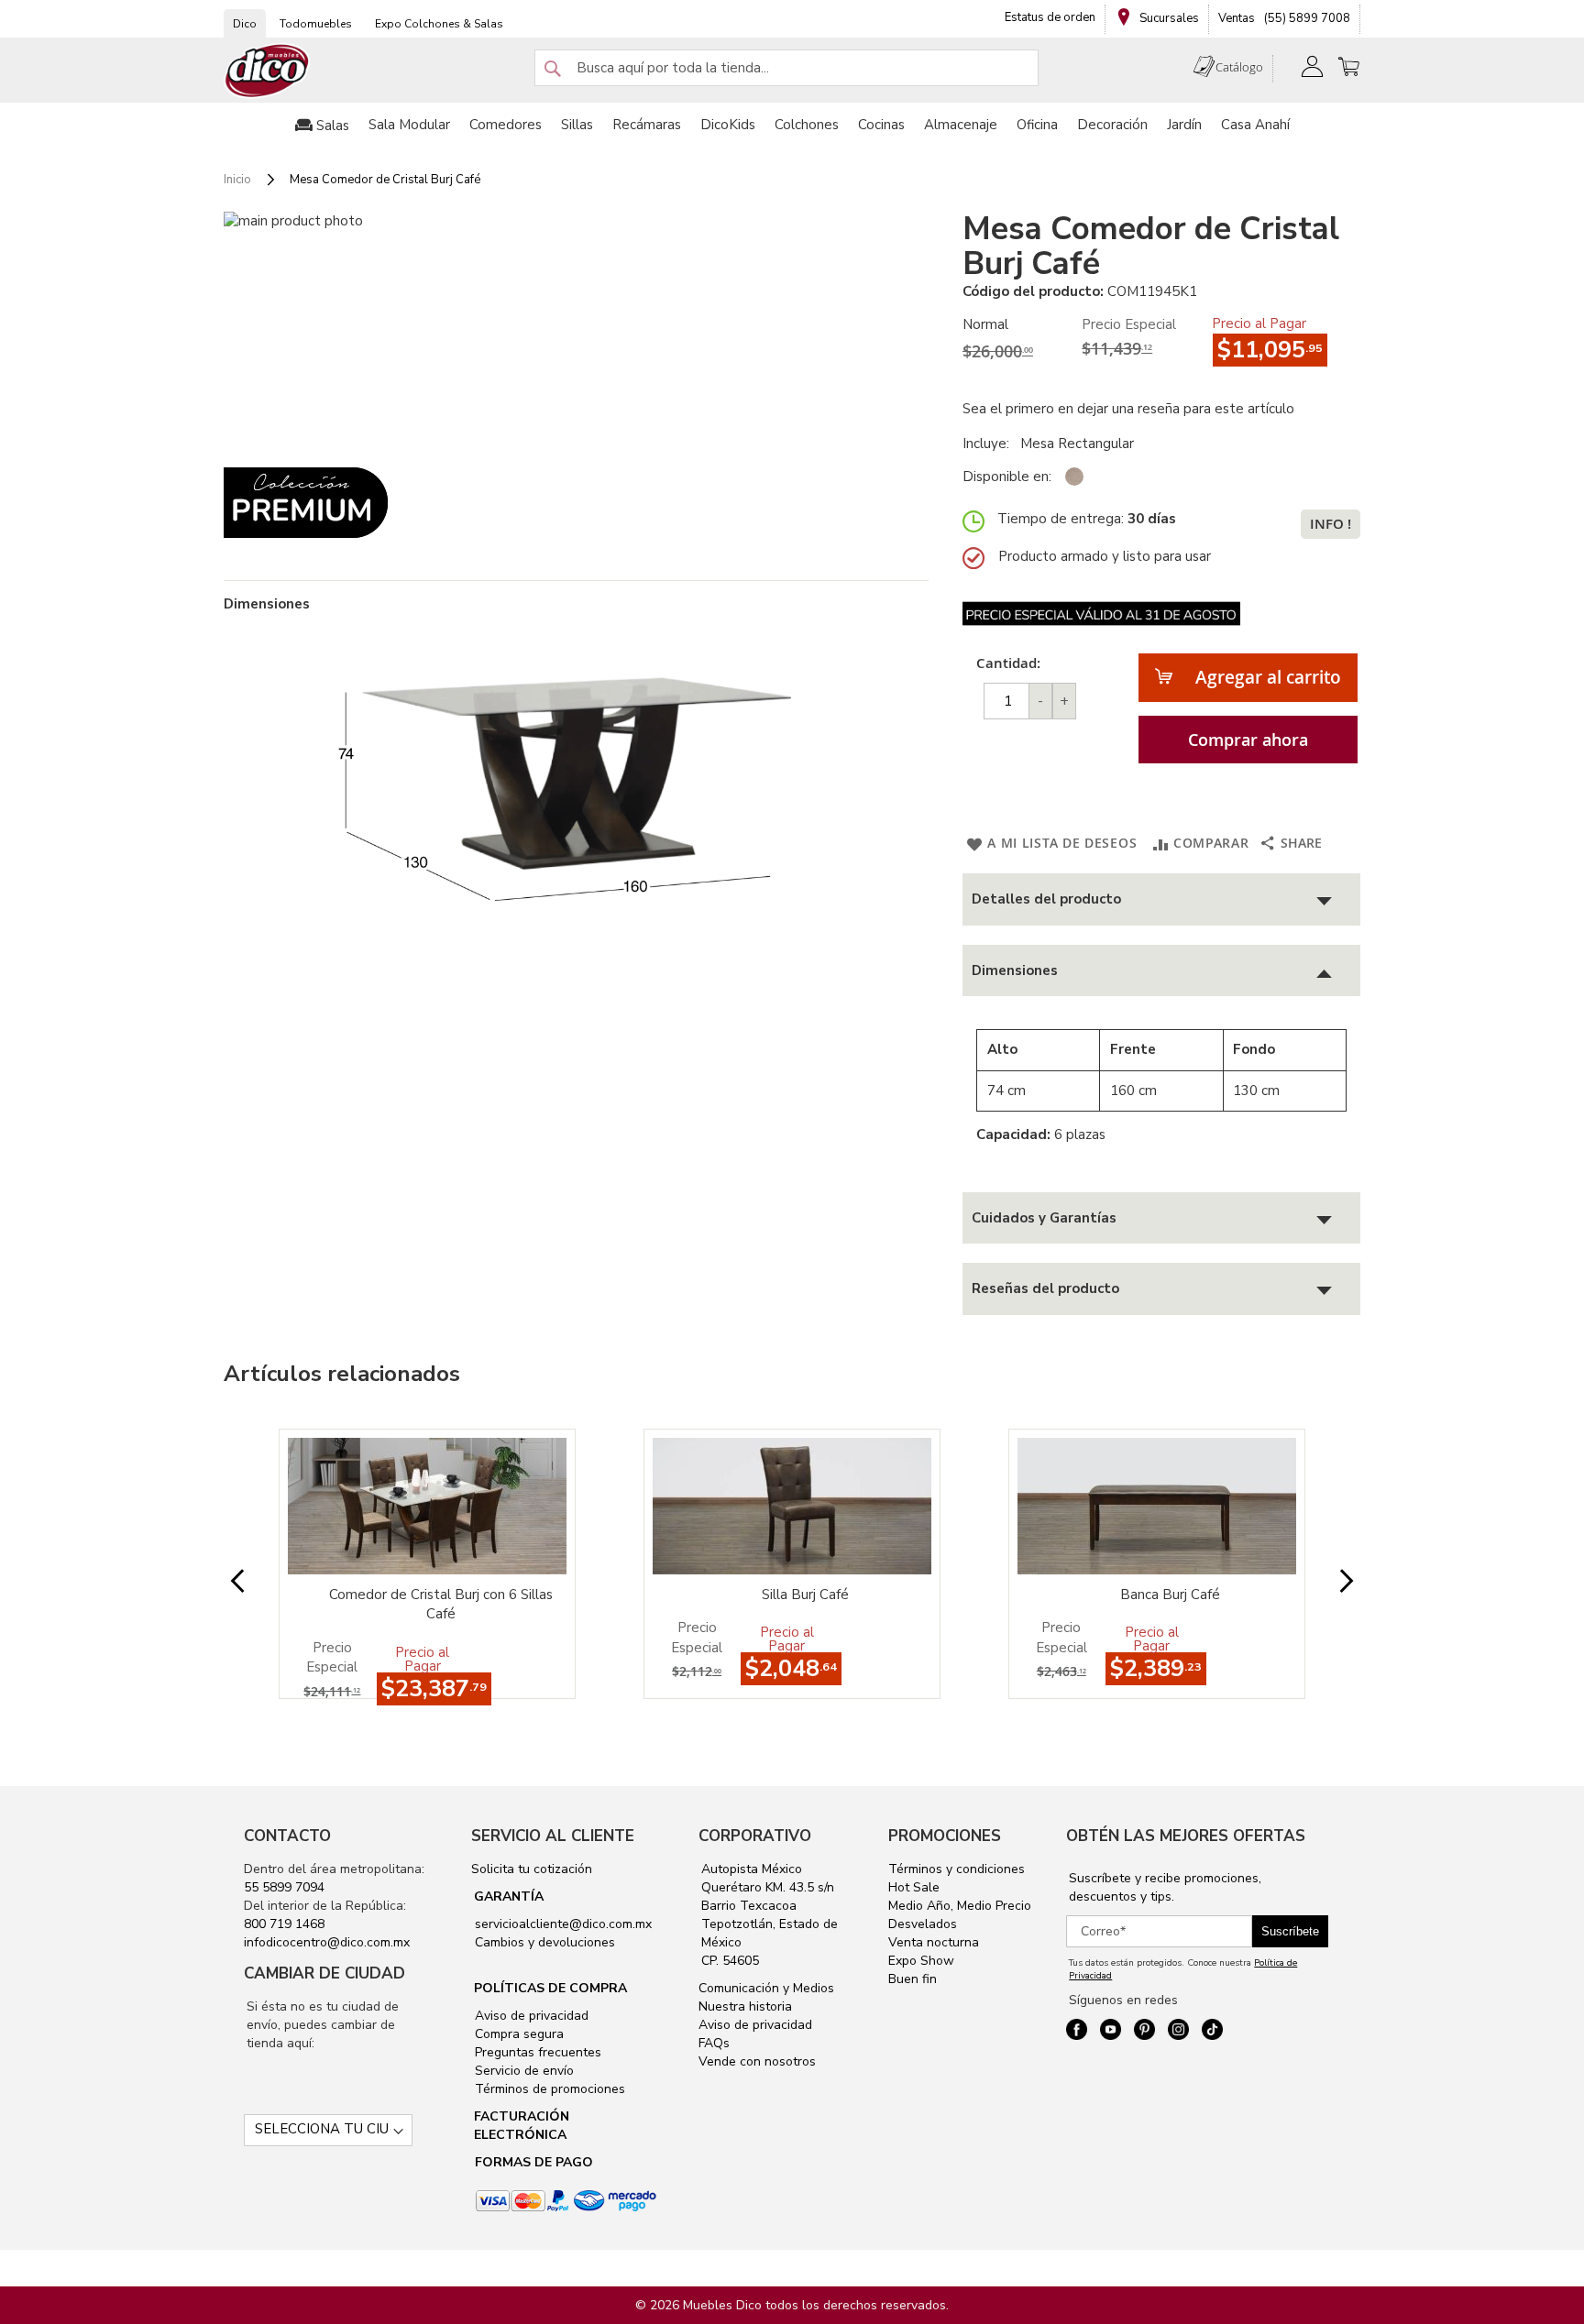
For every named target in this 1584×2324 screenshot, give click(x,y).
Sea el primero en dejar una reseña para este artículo (1128, 409)
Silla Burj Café (805, 1595)
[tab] (1161, 899)
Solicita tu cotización (532, 1869)
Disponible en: (1007, 477)
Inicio (237, 180)
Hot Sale (914, 1887)
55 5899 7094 (284, 1887)
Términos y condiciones (957, 1869)
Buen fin (913, 1979)
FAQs (714, 2043)
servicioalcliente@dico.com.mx (563, 1924)
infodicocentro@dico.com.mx (327, 1942)
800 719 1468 (284, 1924)
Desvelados (923, 1924)
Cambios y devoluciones (543, 1942)
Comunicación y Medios (766, 1988)
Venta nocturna (934, 1942)
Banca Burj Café (1170, 1595)
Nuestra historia (745, 2006)
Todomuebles (316, 24)
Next (1332, 1582)
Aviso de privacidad (530, 2016)
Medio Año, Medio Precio (960, 1906)
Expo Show (921, 1961)
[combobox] (786, 68)
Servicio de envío (522, 2071)
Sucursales (1168, 18)
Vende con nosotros (757, 2061)
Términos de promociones (548, 2089)
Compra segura (517, 2034)
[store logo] (268, 71)
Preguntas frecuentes (536, 2052)
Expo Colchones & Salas (439, 24)
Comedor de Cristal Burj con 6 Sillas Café (441, 1604)
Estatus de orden (1050, 17)
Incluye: (990, 444)
